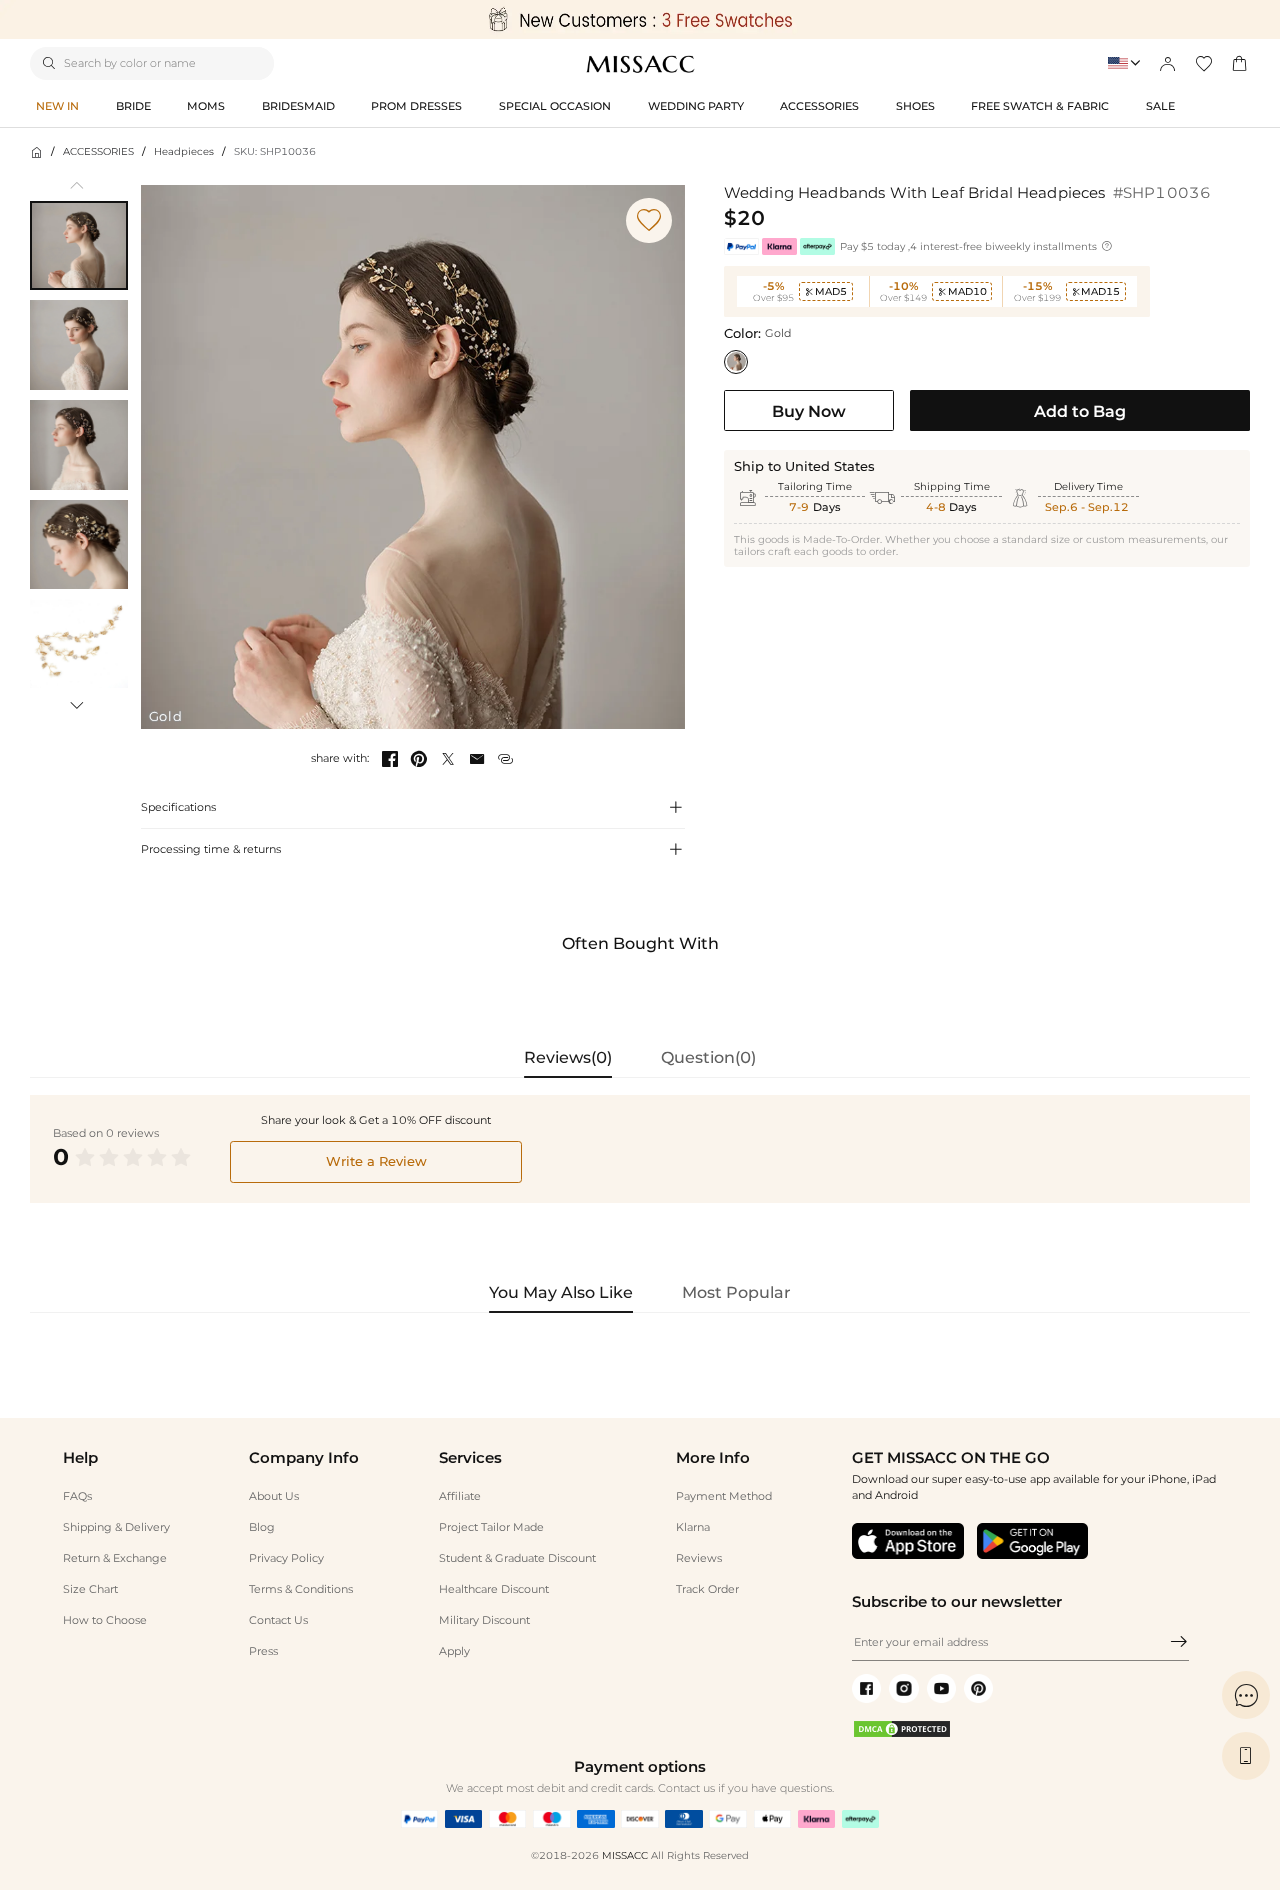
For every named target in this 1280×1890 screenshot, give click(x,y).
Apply (454, 1651)
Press (263, 1651)
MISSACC (625, 1855)
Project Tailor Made (491, 1527)
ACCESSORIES (98, 151)
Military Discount (484, 1620)
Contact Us (278, 1620)
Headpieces (184, 151)
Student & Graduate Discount (517, 1558)
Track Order (707, 1589)
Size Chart (90, 1589)
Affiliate (460, 1496)
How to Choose (105, 1620)
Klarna (693, 1527)
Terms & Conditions (301, 1589)
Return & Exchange (115, 1558)
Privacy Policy (286, 1558)
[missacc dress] (640, 19)
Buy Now (809, 411)
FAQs (77, 1496)
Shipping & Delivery (116, 1527)
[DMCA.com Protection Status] (902, 1735)
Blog (262, 1527)
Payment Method (724, 1496)
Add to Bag (1080, 411)
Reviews (699, 1558)
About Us (274, 1496)
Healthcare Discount (494, 1589)
